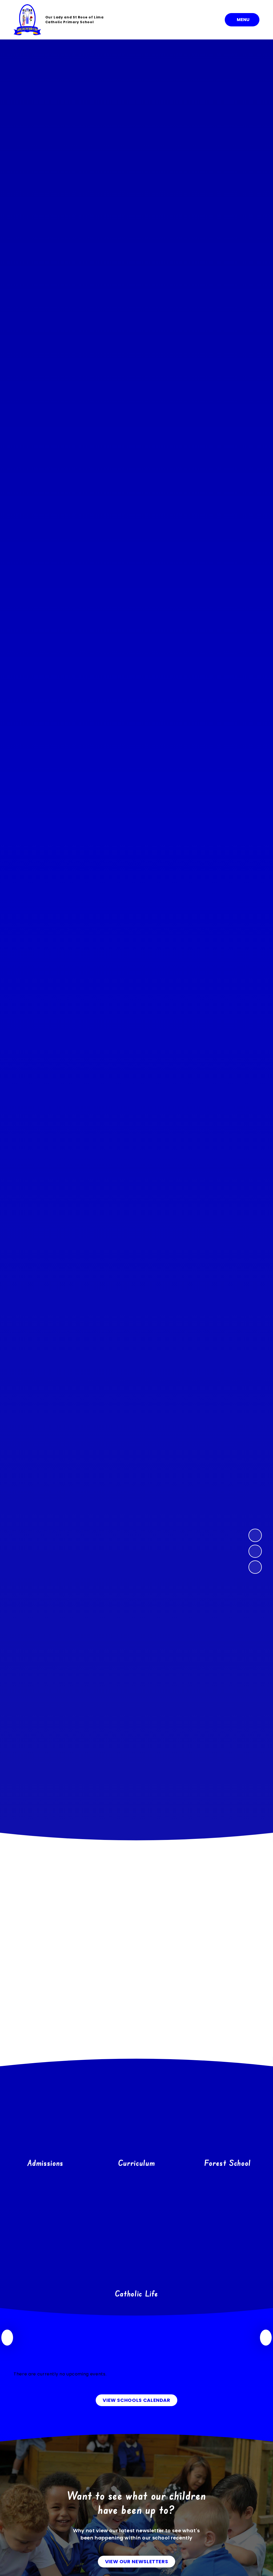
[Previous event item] (7, 2338)
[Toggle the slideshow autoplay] (255, 1567)
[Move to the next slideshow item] (255, 1535)
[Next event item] (266, 2338)
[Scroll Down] (136, 1656)
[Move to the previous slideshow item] (255, 1551)
